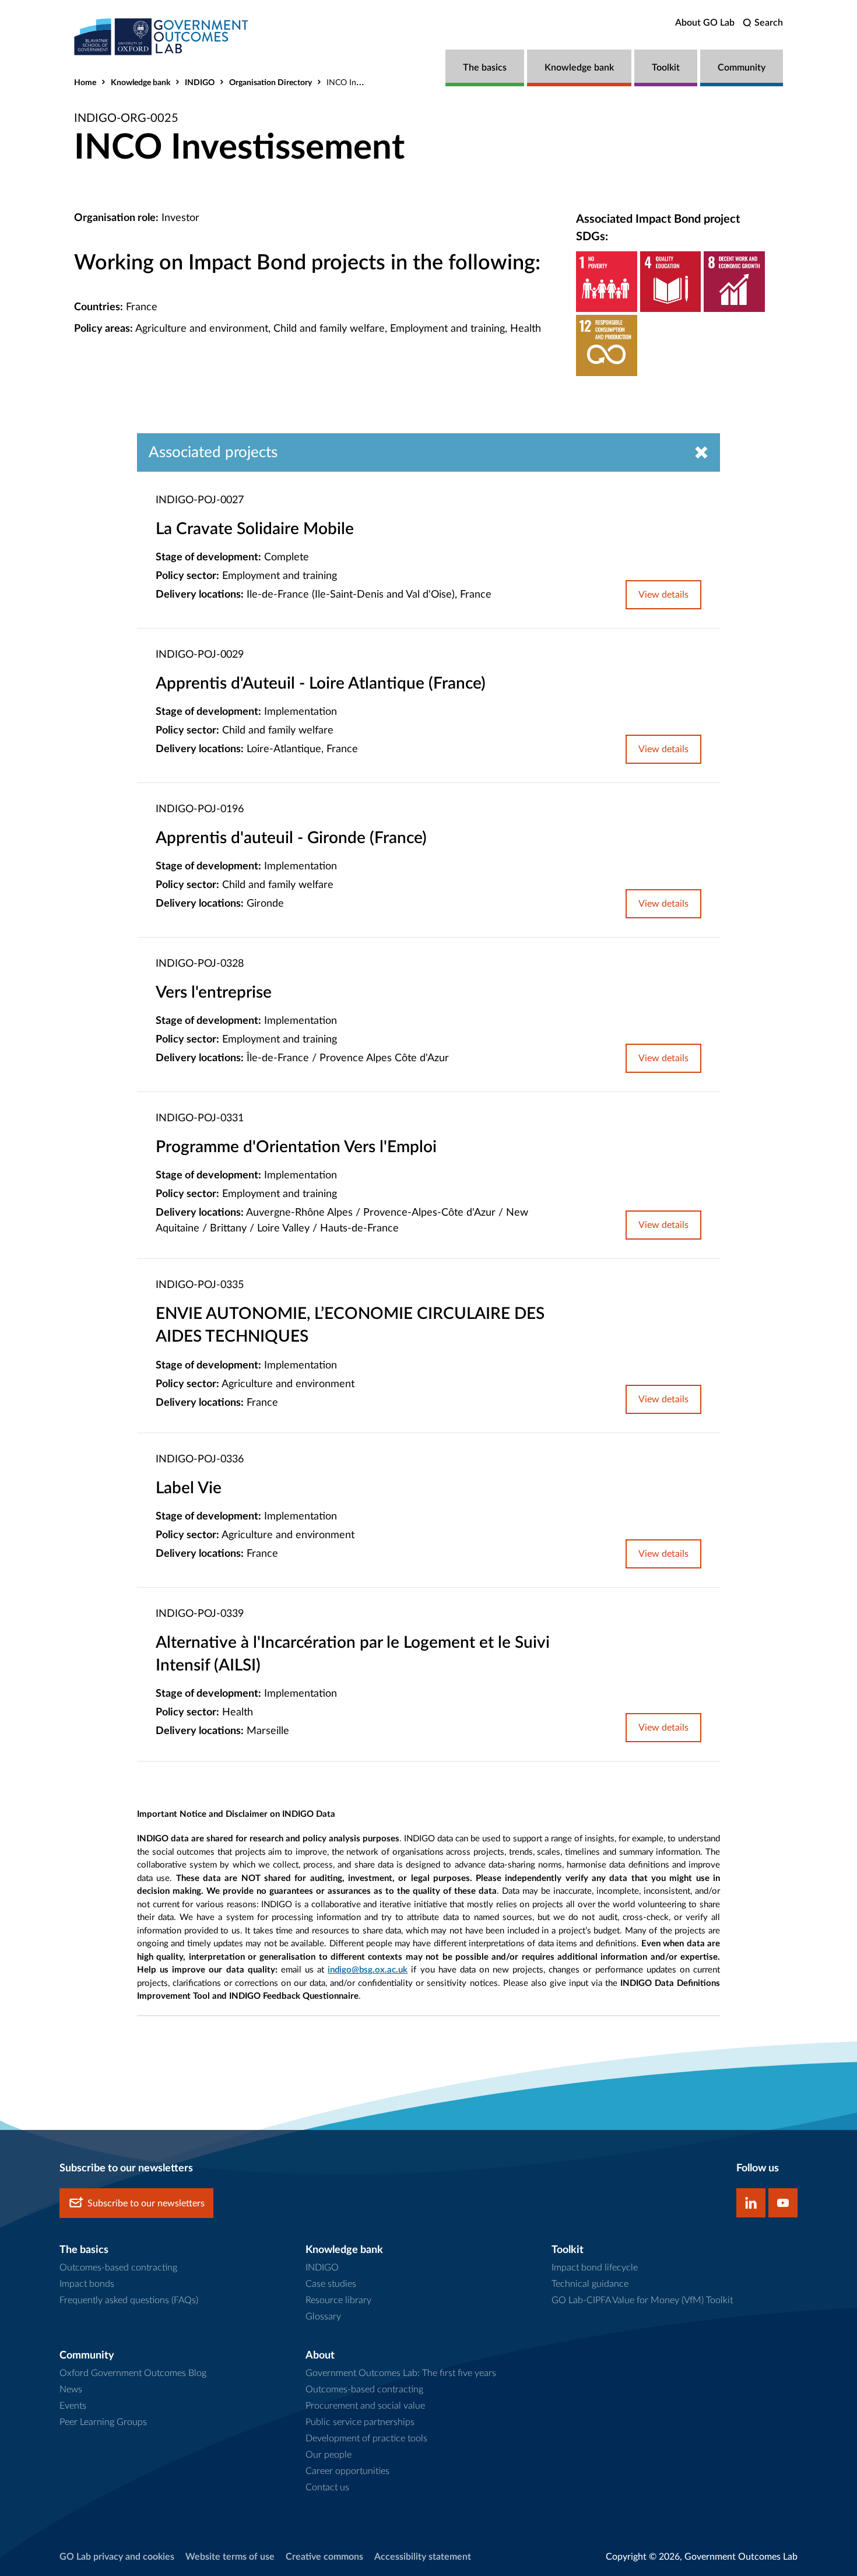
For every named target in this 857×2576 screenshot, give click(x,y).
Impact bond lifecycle (595, 2268)
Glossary (323, 2317)
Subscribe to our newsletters (146, 2203)
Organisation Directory (271, 83)
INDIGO (200, 83)
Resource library (338, 2300)
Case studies (331, 2284)
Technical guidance (590, 2284)
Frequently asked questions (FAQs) (129, 2300)
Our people (329, 2455)
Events (73, 2406)
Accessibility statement (423, 2557)
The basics (485, 68)
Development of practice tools (366, 2438)
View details (663, 595)
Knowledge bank (579, 68)
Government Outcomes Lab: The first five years (401, 2373)
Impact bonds (87, 2284)
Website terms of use (230, 2557)
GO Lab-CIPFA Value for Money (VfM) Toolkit (642, 2300)
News (71, 2389)
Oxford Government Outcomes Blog (133, 2373)
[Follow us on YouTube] (783, 2203)
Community (742, 68)
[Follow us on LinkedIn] (751, 2203)
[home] (161, 36)
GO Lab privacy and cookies (117, 2557)
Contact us (327, 2487)
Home (85, 83)
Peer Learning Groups (103, 2422)
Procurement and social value (365, 2406)
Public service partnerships (360, 2422)
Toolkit (666, 68)
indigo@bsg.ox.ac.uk (368, 1970)
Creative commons (324, 2557)
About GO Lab (705, 23)
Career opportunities (347, 2471)
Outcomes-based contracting (118, 2268)
